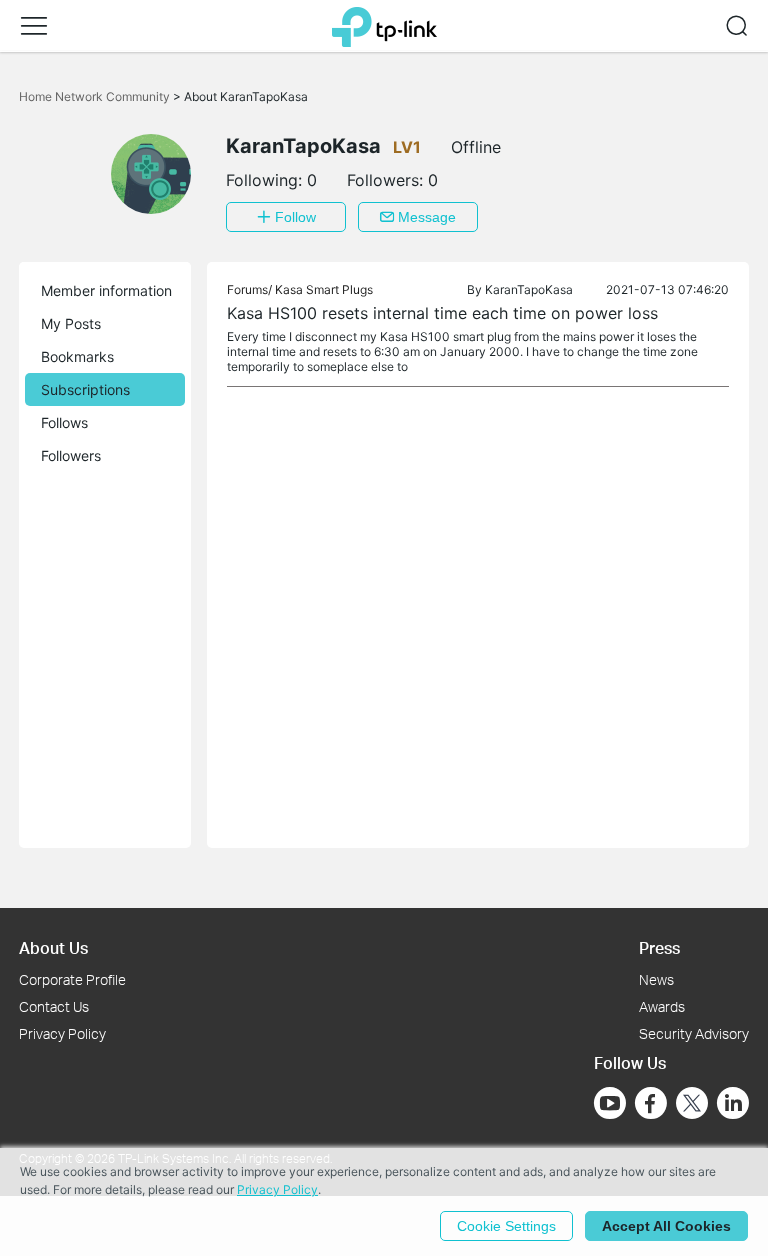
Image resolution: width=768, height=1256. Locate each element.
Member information (106, 290)
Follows (64, 422)
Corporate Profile (72, 979)
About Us (53, 947)
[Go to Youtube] (610, 1103)
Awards (662, 1006)
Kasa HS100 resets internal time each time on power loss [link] (442, 313)
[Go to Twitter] (692, 1105)
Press (659, 947)
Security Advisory (694, 1033)
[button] (34, 26)
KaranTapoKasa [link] (529, 289)
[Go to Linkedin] (733, 1103)
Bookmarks (77, 356)
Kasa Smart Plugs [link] (324, 289)
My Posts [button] (71, 323)
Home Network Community (96, 96)
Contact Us (54, 1006)
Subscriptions (85, 389)
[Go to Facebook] (651, 1103)
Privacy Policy (62, 1033)
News (656, 979)
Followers (71, 455)
